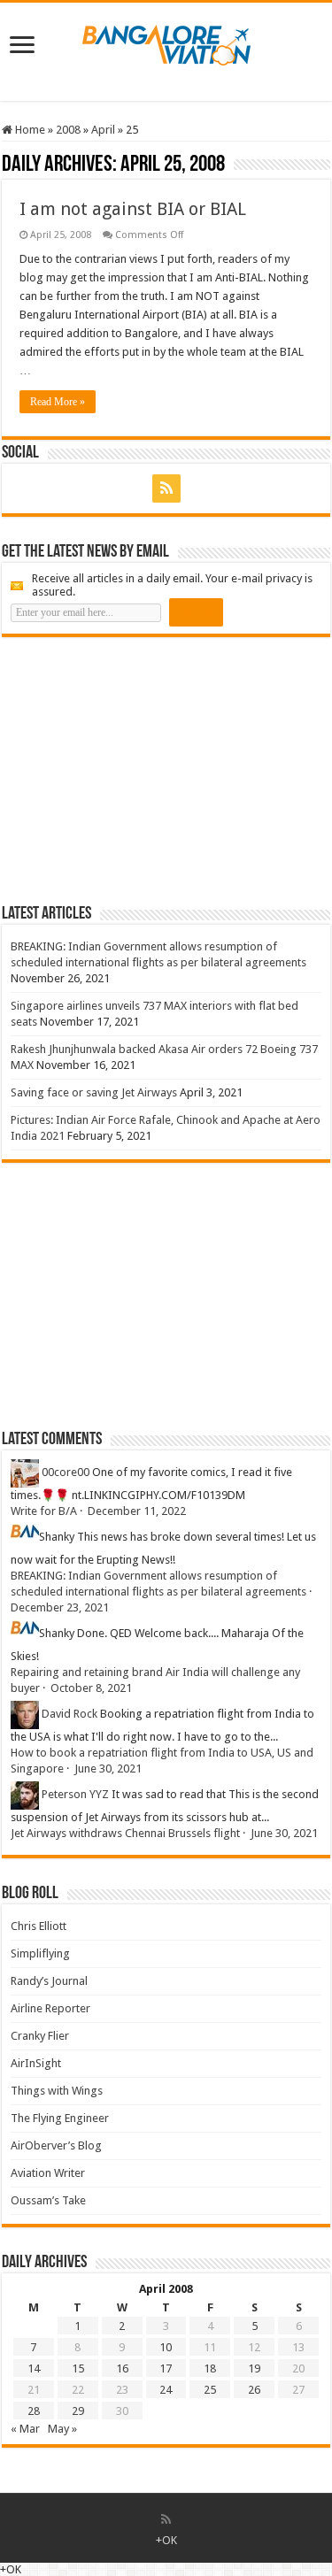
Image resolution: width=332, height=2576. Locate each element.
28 (34, 2411)
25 (210, 2390)
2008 (68, 130)
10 (166, 2347)
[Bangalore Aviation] (166, 42)
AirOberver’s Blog (56, 2145)
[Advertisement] (135, 770)
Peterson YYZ (75, 1794)
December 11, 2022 (137, 1511)
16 (122, 2368)
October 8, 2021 (91, 1688)
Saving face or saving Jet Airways (94, 1092)
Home (29, 130)
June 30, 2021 (108, 1769)
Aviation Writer (48, 2173)
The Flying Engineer (60, 2118)
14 (34, 2368)
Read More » (58, 402)
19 (254, 2368)
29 (78, 2411)
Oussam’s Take (48, 2200)
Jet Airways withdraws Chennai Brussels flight (125, 1833)
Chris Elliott (39, 1926)
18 (210, 2368)
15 (78, 2368)
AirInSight (36, 2063)
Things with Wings (57, 2091)
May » (62, 2429)
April (103, 130)
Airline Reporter (50, 2008)
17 (166, 2368)
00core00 (66, 1472)
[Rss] (166, 488)
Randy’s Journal (49, 1981)
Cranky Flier (40, 2036)
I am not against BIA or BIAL (133, 209)
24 (166, 2390)
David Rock (69, 1714)
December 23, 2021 (60, 1607)
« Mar (25, 2429)
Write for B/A (44, 1511)
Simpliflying (40, 1953)
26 (254, 2390)
